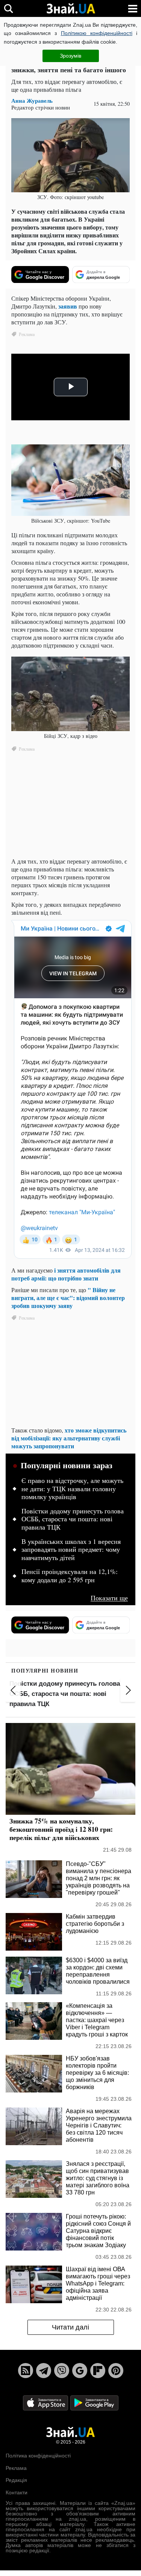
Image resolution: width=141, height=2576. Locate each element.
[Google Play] (94, 2403)
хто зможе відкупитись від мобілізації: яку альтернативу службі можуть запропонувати (69, 1438)
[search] (8, 8)
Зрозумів (70, 56)
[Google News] (80, 2371)
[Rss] (26, 2371)
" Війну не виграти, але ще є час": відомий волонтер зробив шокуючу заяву (68, 1298)
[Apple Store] (46, 2403)
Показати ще (109, 1598)
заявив (68, 306)
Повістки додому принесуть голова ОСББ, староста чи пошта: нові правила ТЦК (73, 1519)
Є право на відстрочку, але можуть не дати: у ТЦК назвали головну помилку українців (72, 1489)
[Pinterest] (116, 2371)
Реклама (16, 2468)
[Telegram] (44, 2371)
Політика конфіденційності (38, 2456)
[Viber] (62, 2371)
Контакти (17, 2492)
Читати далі (70, 2327)
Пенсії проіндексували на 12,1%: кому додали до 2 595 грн (70, 1576)
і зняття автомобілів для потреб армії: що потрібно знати (66, 1274)
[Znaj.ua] (71, 9)
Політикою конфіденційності (97, 33)
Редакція (16, 2480)
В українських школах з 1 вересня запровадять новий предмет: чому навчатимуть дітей (71, 1550)
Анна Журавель (32, 101)
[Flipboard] (98, 2371)
